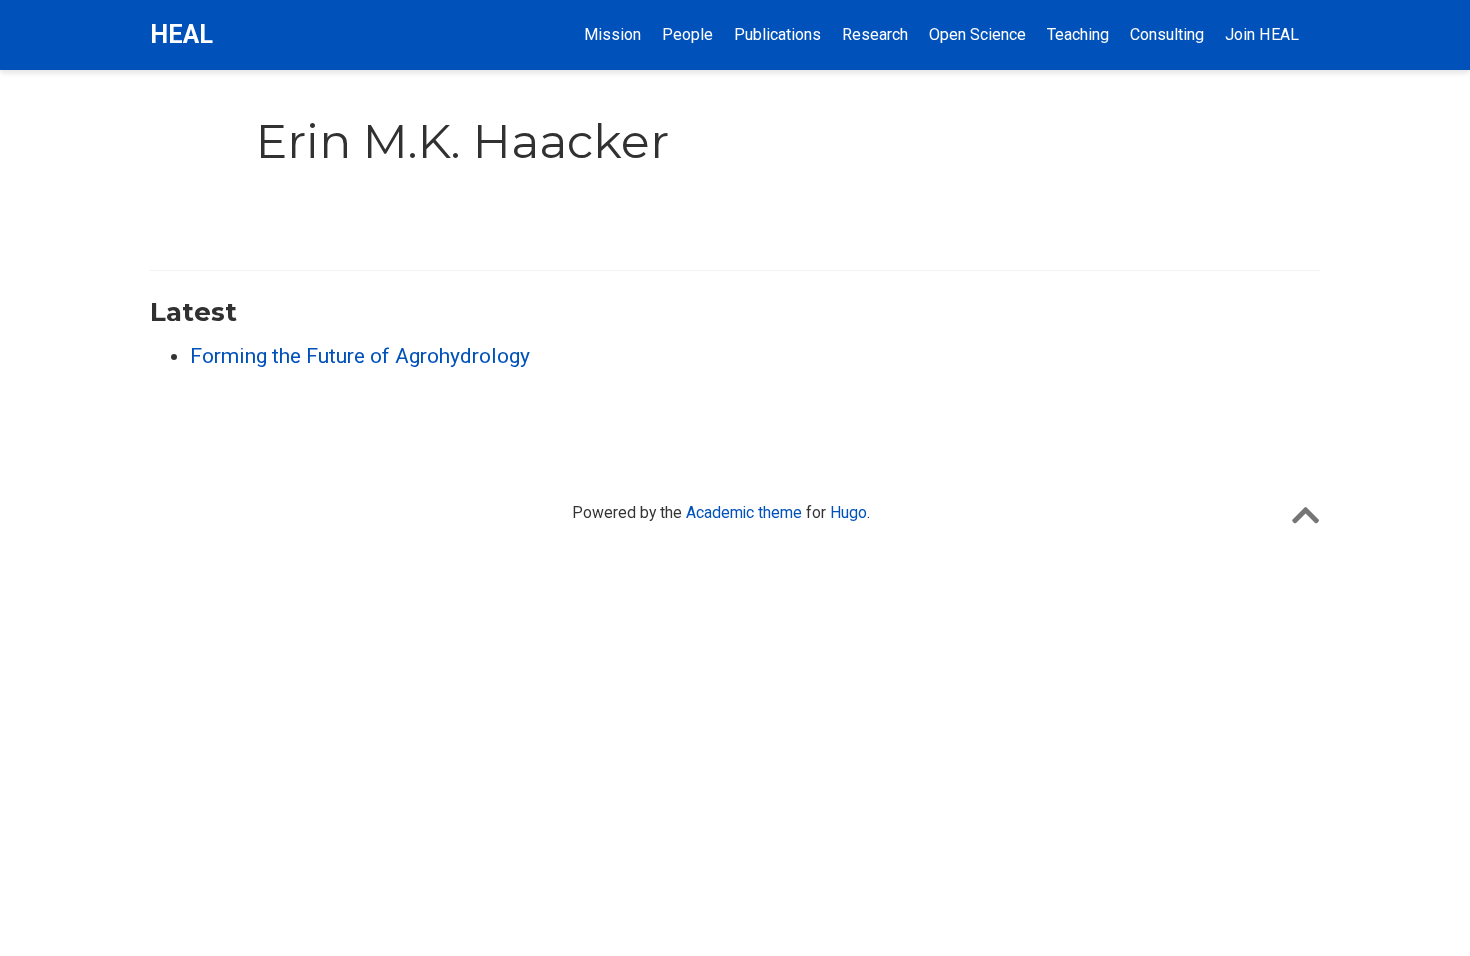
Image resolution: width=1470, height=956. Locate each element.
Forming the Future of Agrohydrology (360, 356)
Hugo (848, 512)
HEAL (181, 34)
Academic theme (744, 512)
